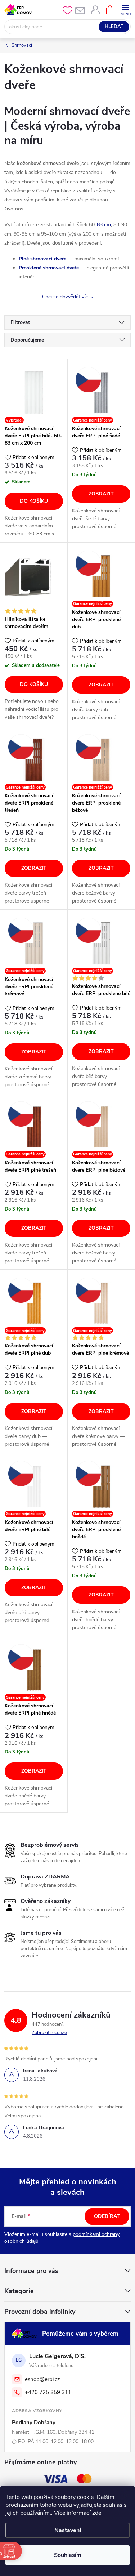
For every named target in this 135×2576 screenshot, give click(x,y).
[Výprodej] (34, 393)
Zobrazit (101, 494)
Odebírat (107, 2216)
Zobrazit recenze (49, 2033)
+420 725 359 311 (48, 2392)
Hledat (114, 27)
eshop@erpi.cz (42, 2379)
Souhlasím (68, 2555)
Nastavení (68, 2530)
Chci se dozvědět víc (65, 297)
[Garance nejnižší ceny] (101, 393)
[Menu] (125, 10)
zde (97, 2513)
